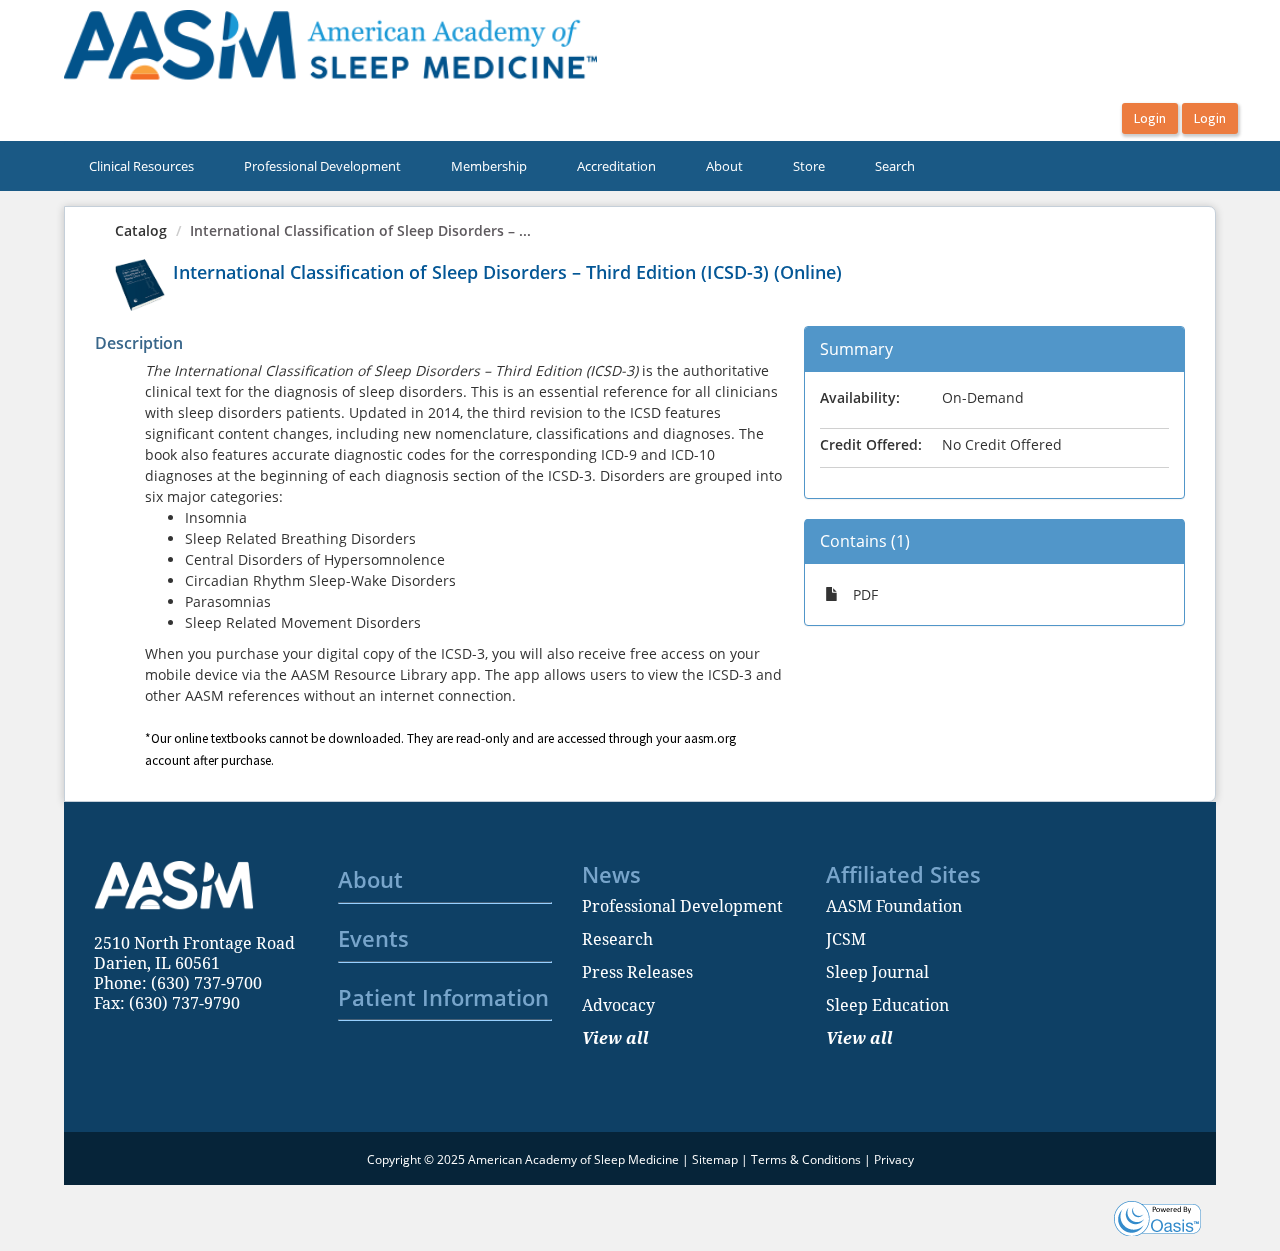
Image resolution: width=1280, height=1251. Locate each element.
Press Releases (637, 972)
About (724, 166)
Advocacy (618, 1005)
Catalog (141, 230)
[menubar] (502, 166)
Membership (489, 166)
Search (895, 166)
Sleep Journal (877, 972)
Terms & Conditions (806, 1159)
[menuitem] (141, 166)
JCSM (846, 939)
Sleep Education (887, 1005)
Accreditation (616, 166)
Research (617, 939)
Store (809, 166)
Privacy (894, 1159)
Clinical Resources (141, 166)
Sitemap (715, 1159)
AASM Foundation (894, 906)
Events (373, 938)
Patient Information (443, 997)
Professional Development (322, 166)
